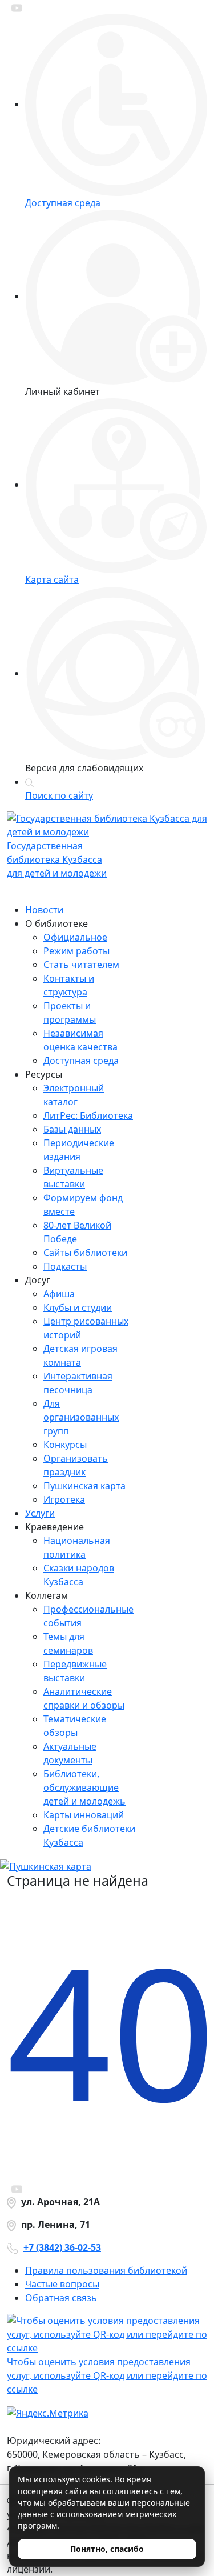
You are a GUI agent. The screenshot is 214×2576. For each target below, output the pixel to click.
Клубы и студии (78, 1307)
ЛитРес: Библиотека (88, 1115)
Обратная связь (61, 2298)
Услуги (40, 1513)
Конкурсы (65, 1445)
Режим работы (76, 951)
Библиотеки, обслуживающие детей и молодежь (84, 1787)
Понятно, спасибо (107, 2549)
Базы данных (72, 1129)
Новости (44, 910)
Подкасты (65, 1266)
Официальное (75, 937)
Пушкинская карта (84, 1486)
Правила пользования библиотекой (106, 2270)
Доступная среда (81, 1061)
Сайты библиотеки (85, 1253)
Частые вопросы (62, 2284)
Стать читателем (81, 965)
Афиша (59, 1294)
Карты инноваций (84, 1815)
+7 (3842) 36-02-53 (62, 2247)
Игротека (64, 1499)
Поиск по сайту (59, 795)
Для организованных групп (81, 1417)
